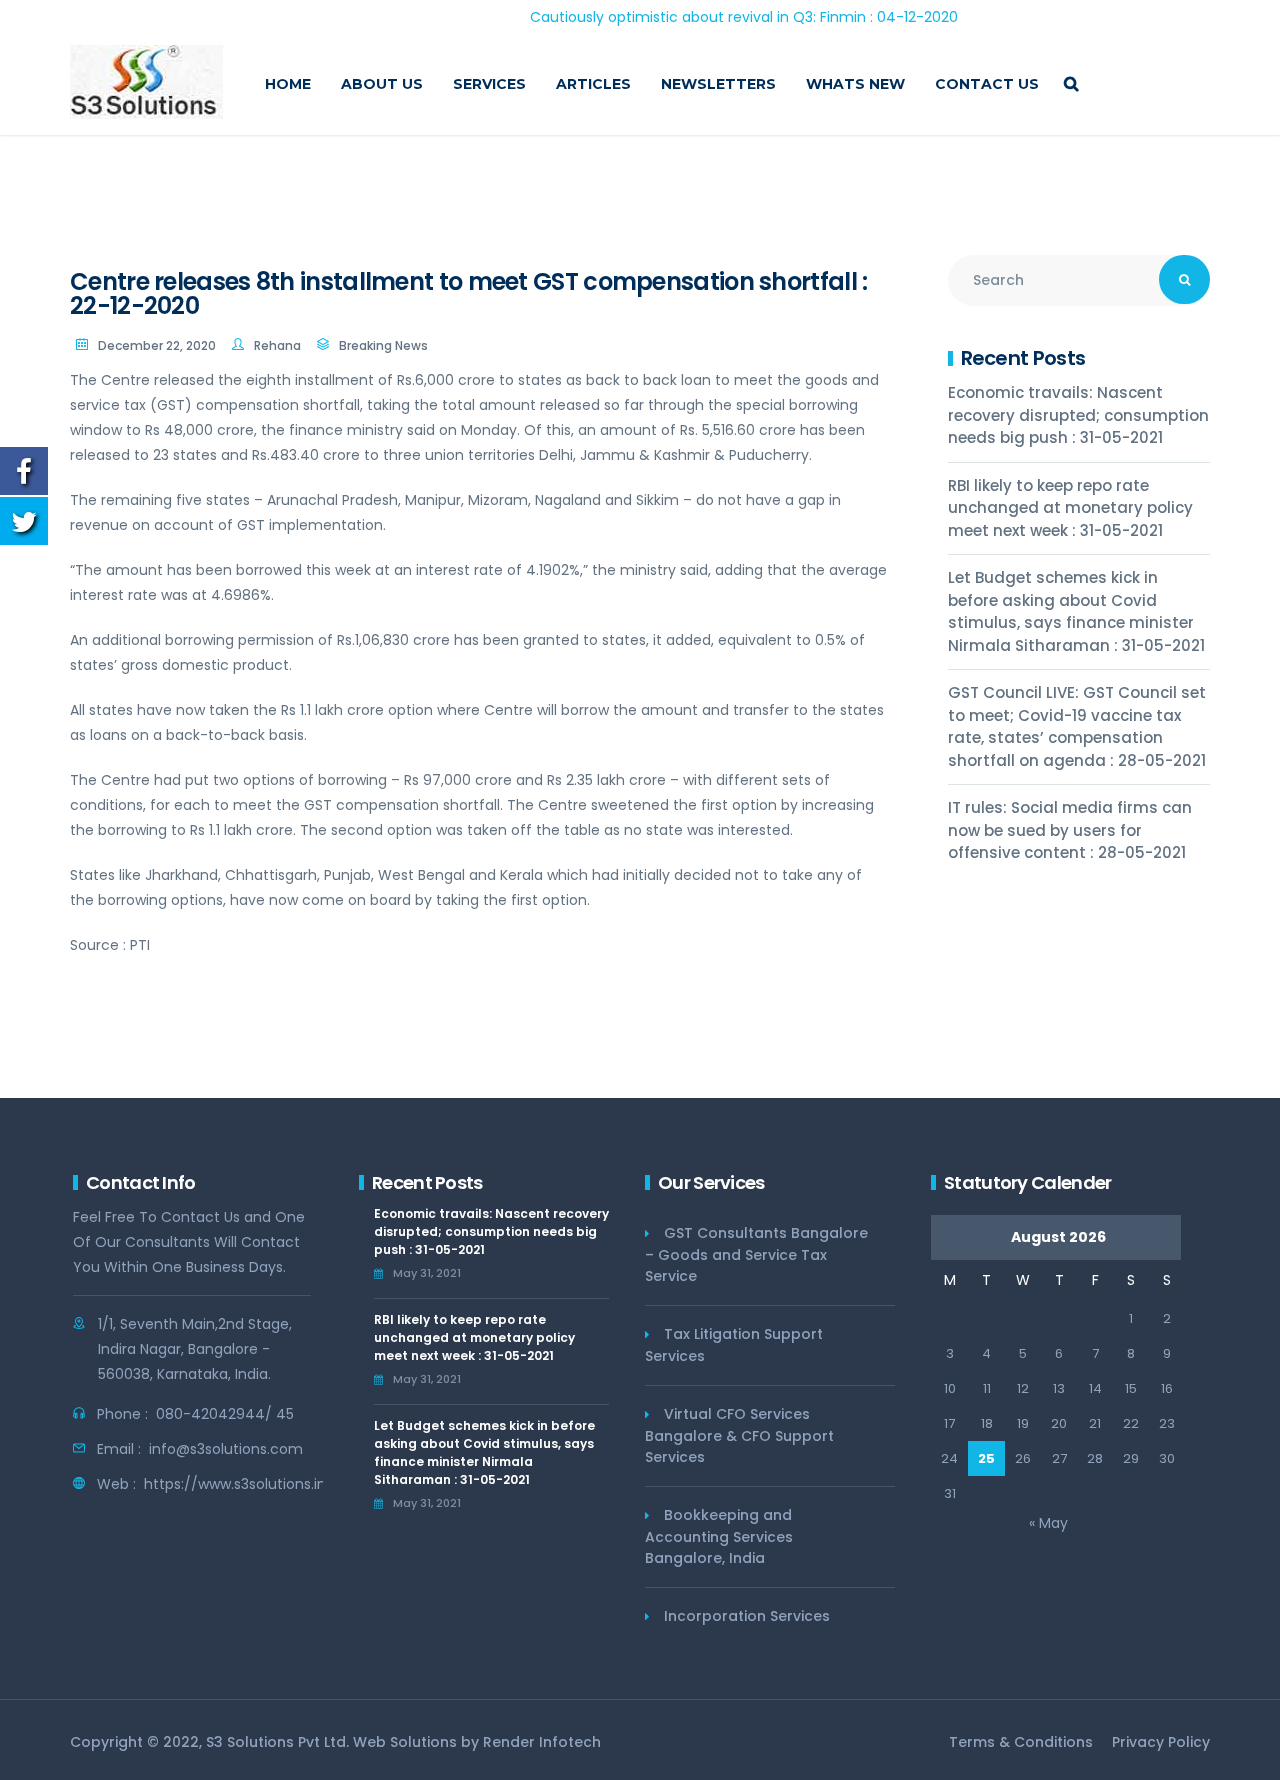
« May (1048, 1523)
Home (288, 84)
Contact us (987, 84)
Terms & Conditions (1021, 1742)
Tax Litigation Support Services (734, 1345)
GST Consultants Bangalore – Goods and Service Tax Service (756, 1254)
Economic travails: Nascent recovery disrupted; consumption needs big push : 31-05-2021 (1078, 415)
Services (489, 84)
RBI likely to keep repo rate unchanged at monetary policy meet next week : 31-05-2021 (1070, 508)
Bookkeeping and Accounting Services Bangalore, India (719, 1536)
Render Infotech (542, 1742)
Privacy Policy (1161, 1742)
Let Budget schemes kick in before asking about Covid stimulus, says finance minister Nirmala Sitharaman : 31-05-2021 (1076, 611)
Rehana (277, 345)
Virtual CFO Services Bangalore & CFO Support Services (739, 1435)
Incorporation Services (747, 1616)
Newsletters (718, 84)
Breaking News (383, 345)
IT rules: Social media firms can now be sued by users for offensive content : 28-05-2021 (1070, 830)
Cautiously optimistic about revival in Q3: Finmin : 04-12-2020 (702, 17)
